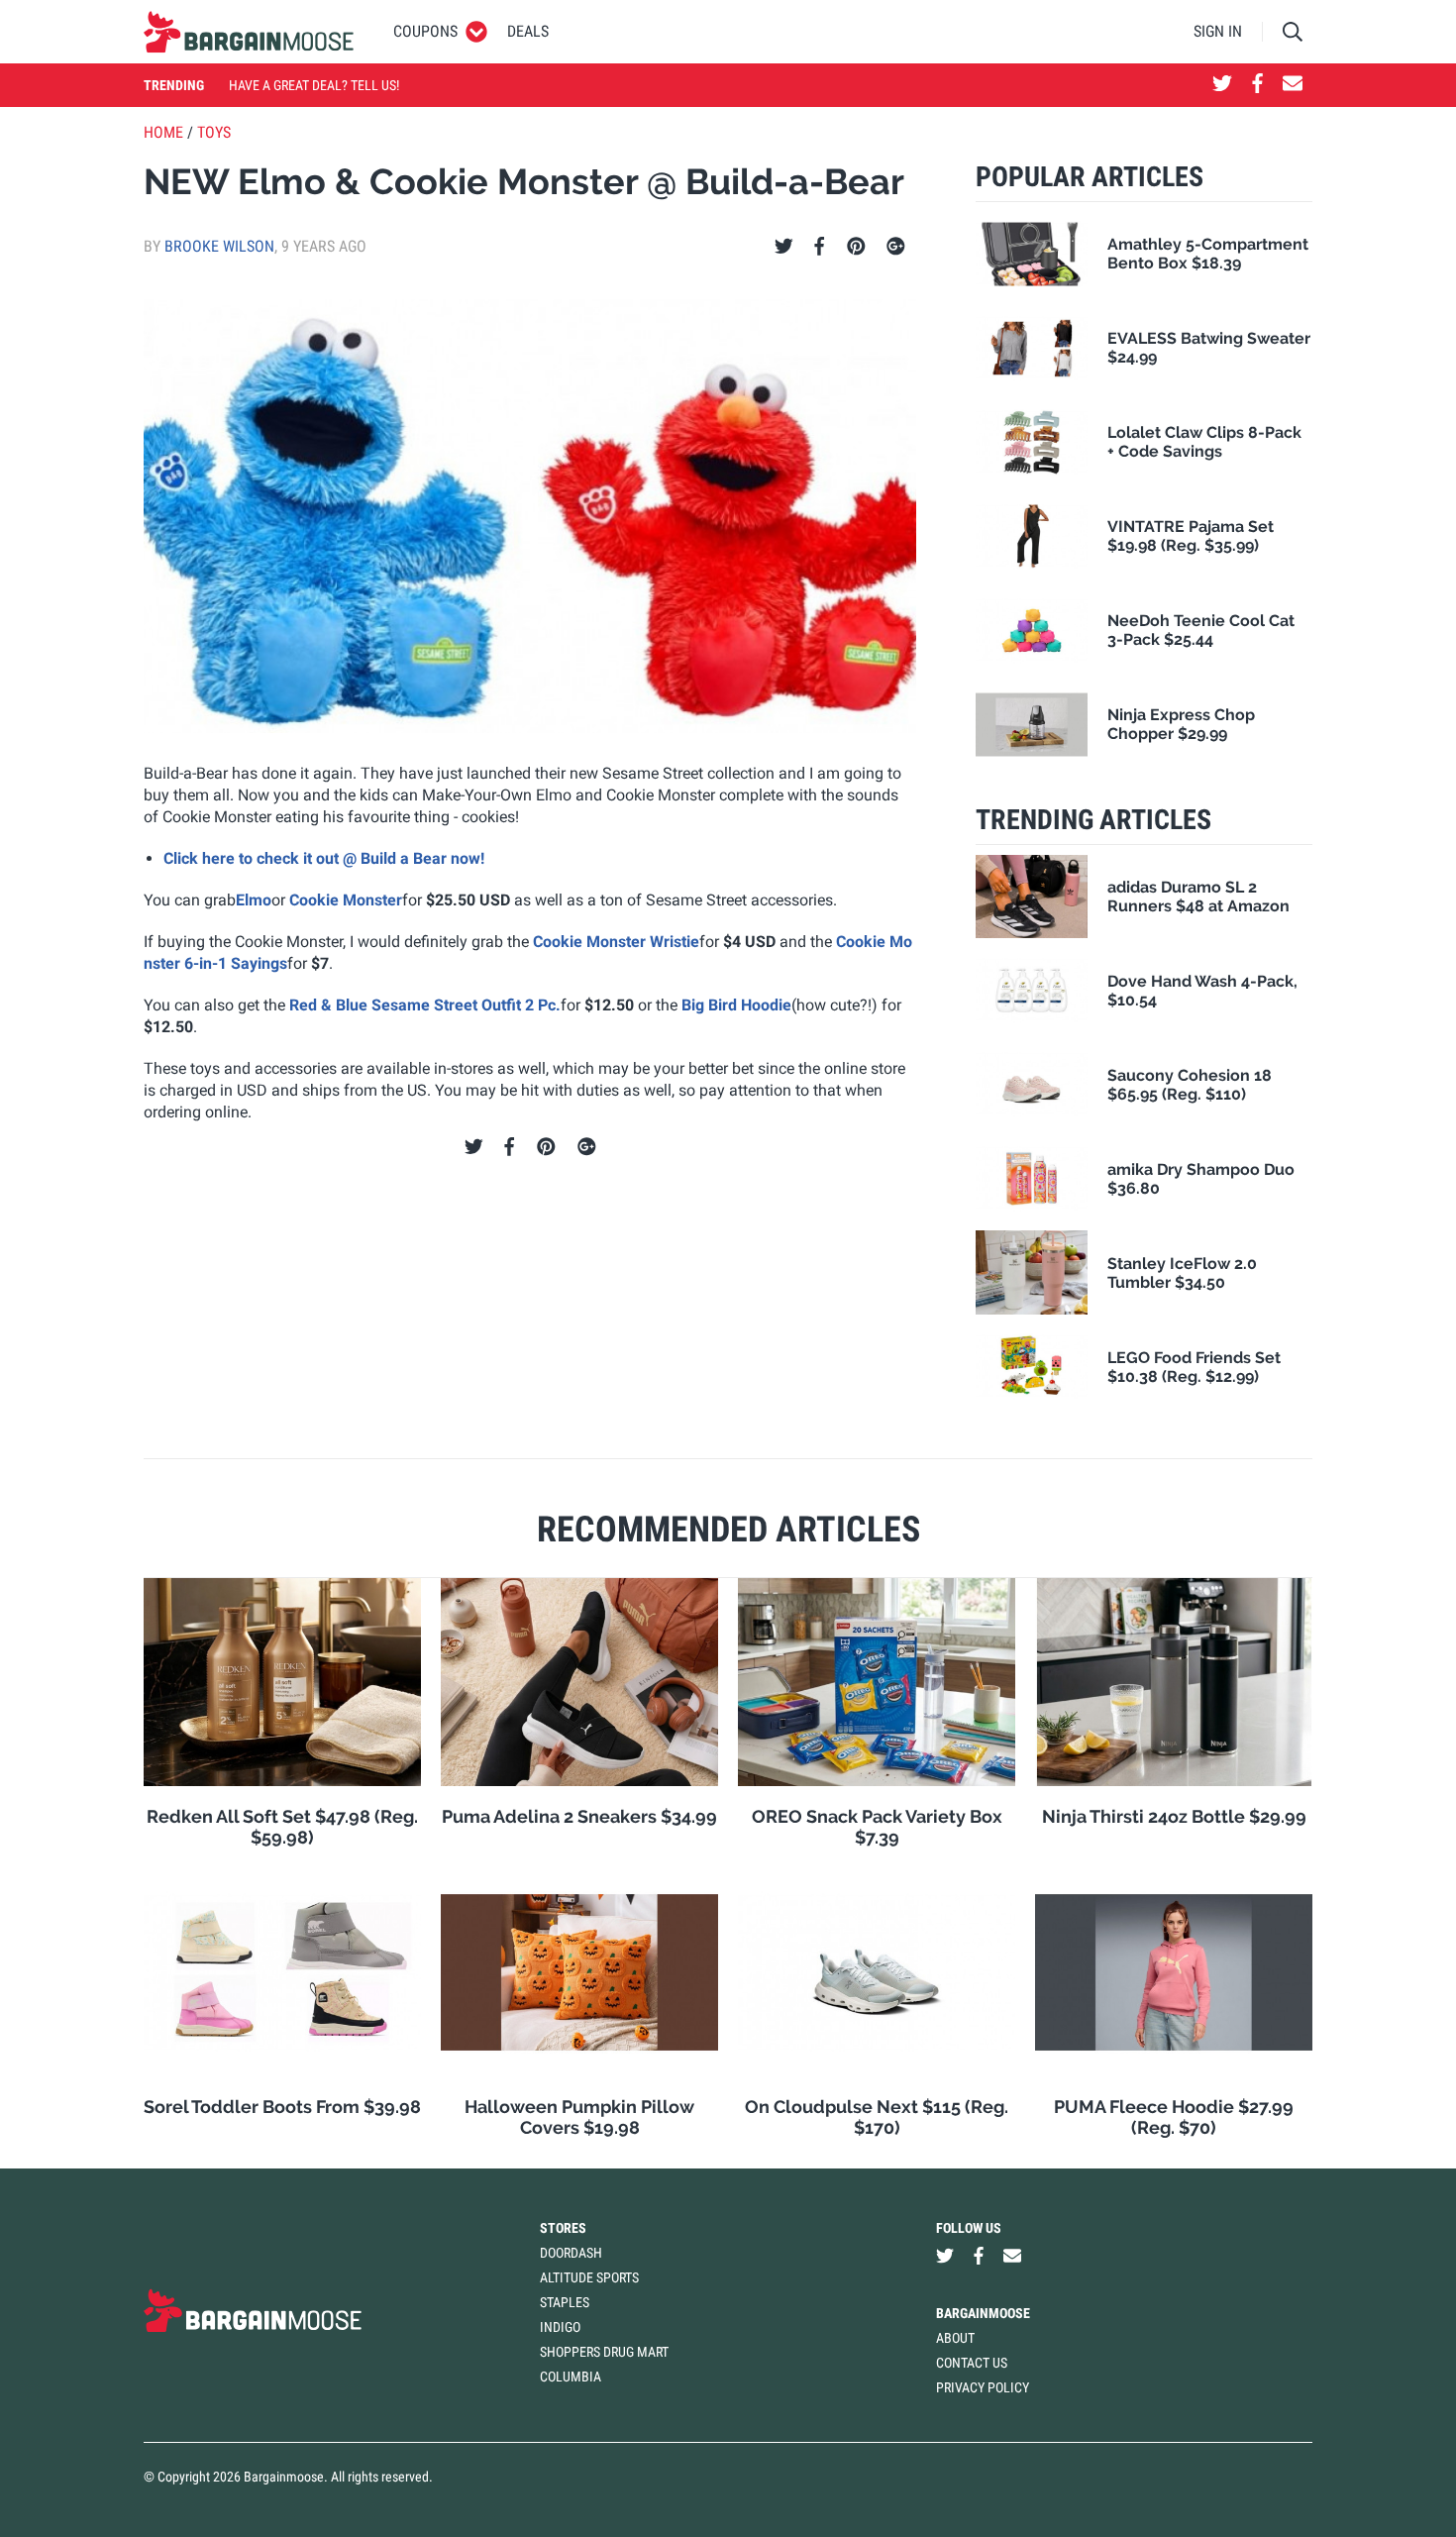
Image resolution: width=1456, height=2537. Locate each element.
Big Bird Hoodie (736, 1005)
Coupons (425, 31)
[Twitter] (784, 247)
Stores (563, 2228)
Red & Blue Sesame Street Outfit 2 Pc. (425, 1005)
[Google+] (896, 247)
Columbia (571, 2377)
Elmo (254, 900)
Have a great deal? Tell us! (314, 85)
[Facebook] (819, 247)
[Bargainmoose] (249, 32)
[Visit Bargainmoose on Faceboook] (1257, 85)
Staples (565, 2302)
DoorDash (571, 2253)
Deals (528, 31)
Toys (214, 132)
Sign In (1218, 31)
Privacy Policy (983, 2387)
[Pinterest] (856, 247)
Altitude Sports (589, 2277)
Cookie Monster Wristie (616, 942)
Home (163, 132)
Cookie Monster (346, 900)
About (955, 2338)
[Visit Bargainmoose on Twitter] (1222, 85)
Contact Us (972, 2363)
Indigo (560, 2327)
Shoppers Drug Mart (604, 2352)
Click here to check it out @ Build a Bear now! (324, 858)
